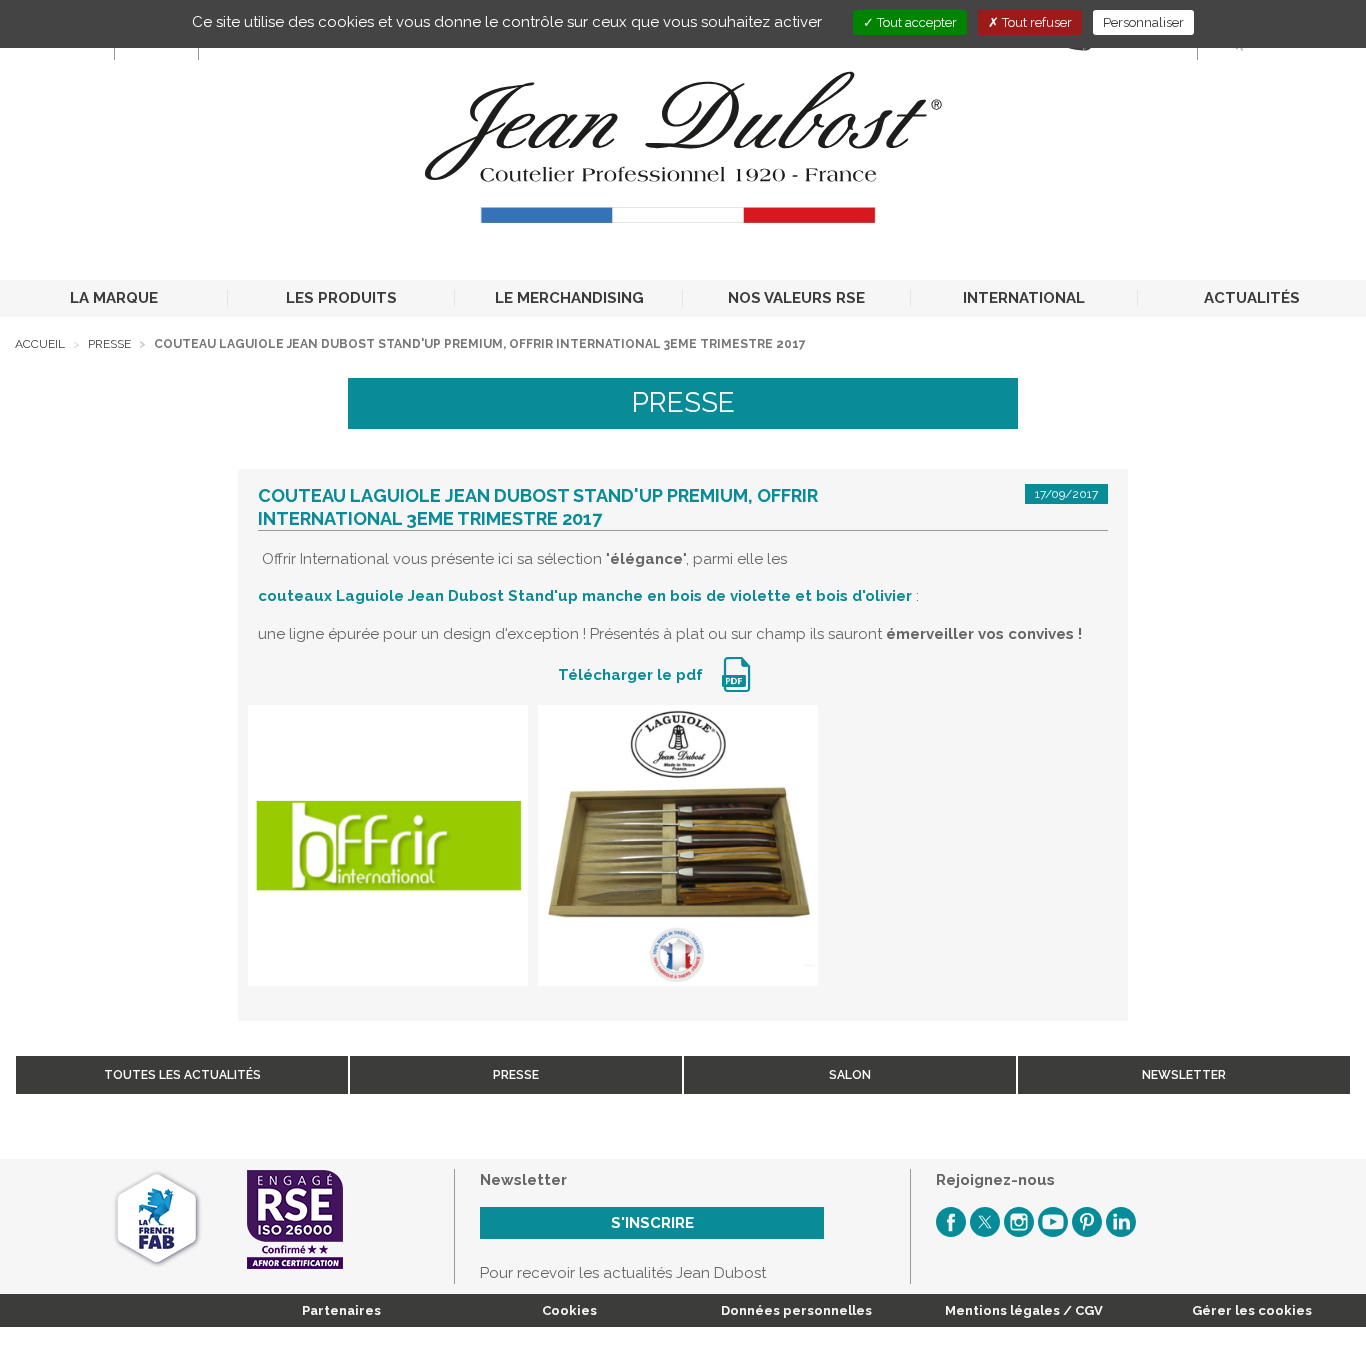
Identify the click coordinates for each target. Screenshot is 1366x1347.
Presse (109, 344)
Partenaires (341, 1310)
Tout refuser (1035, 22)
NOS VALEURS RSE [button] (796, 298)
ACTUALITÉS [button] (1252, 298)
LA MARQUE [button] (114, 298)
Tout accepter (915, 22)
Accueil (40, 344)
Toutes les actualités (182, 1075)
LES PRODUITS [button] (341, 298)
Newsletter (1184, 1075)
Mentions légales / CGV (1024, 1310)
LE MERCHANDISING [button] (569, 298)
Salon (850, 1075)
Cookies (569, 1310)
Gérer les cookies (1252, 1310)
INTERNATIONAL (1024, 298)
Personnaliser (1143, 22)
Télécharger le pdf (632, 675)
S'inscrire (652, 1223)
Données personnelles (796, 1310)
